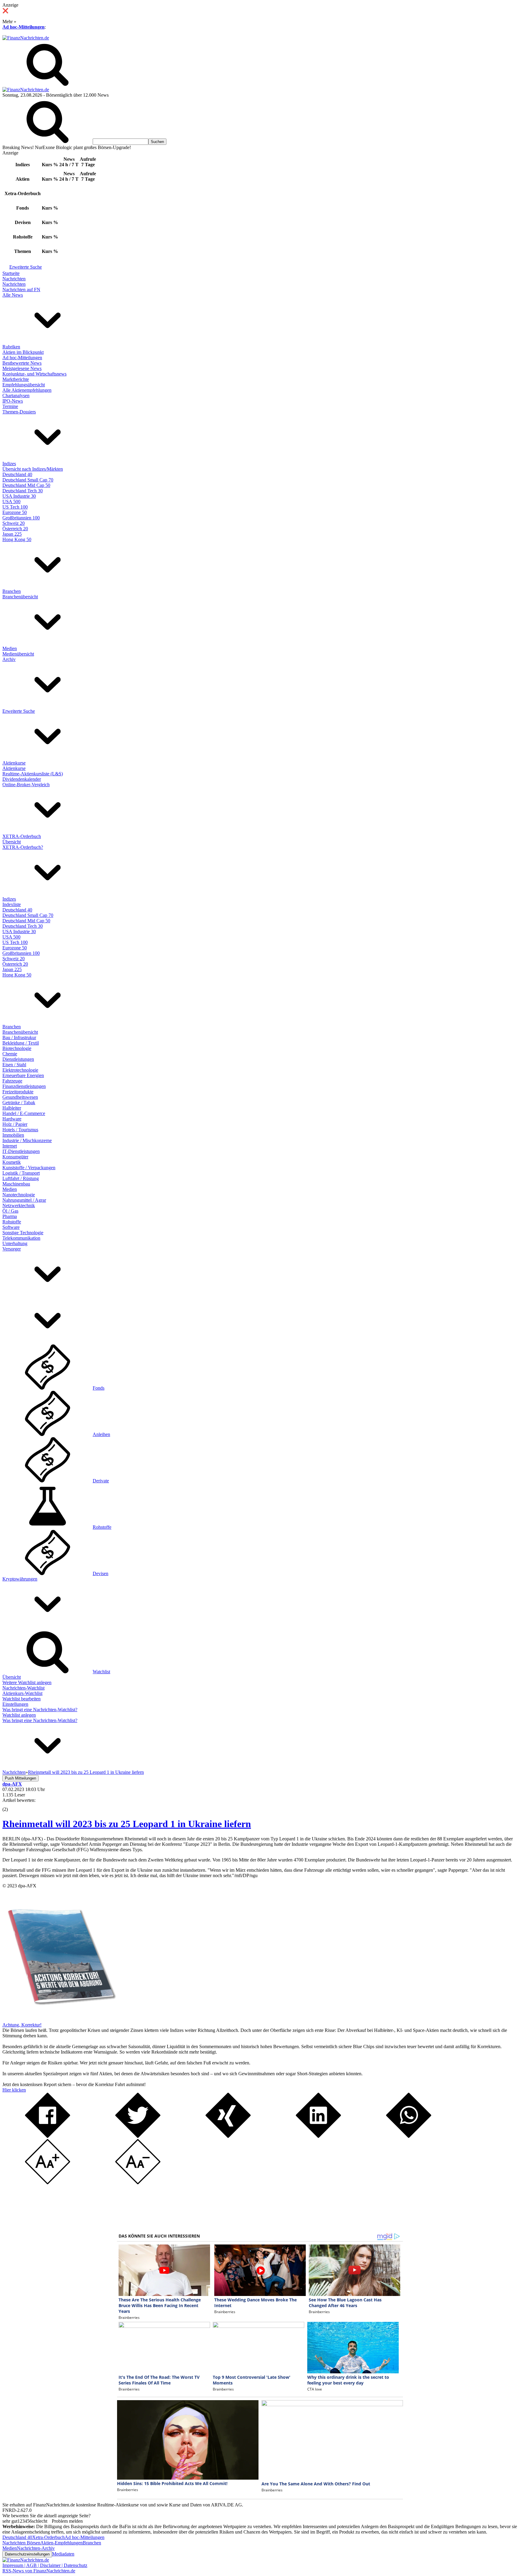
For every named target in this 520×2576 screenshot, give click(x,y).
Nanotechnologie (19, 1195)
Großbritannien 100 (21, 518)
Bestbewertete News (22, 363)
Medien (10, 648)
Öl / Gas (10, 1211)
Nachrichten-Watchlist (23, 1688)
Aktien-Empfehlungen (62, 2543)
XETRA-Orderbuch (22, 836)
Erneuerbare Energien (23, 1075)
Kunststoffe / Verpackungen (29, 1168)
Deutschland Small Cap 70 (28, 480)
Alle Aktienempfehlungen (27, 390)
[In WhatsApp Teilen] (409, 2136)
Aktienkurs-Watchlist (22, 1693)
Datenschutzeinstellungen (27, 2554)
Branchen (12, 591)
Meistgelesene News (22, 368)
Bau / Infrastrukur (19, 1037)
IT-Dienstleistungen (21, 1151)
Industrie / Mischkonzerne (27, 1140)
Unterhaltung (15, 1243)
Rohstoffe (12, 1222)
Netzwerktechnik (19, 1205)
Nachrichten (14, 279)
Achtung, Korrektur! (22, 2025)
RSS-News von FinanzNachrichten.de (39, 2571)
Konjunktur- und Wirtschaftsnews (34, 374)
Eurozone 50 (15, 512)
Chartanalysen (16, 396)
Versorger (12, 1249)
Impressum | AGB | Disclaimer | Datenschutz (45, 2565)
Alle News (13, 295)
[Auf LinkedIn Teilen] (318, 2136)
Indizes (9, 464)
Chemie (10, 1054)
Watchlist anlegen (19, 1715)
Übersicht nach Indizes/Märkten (33, 469)
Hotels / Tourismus (20, 1130)
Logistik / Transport (21, 1173)
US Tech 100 (15, 507)
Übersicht (12, 842)
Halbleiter (12, 1108)
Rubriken (11, 347)
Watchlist (101, 1672)
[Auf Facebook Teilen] (48, 2136)
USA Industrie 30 (19, 496)
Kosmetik (12, 1162)
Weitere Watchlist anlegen (27, 1682)
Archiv (9, 659)
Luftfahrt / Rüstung (21, 1178)
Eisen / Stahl (14, 1065)
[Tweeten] (138, 2136)
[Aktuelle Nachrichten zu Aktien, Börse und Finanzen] (26, 38)
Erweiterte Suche (26, 267)
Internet (10, 1146)
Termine (10, 406)
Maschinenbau (16, 1184)
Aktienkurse (14, 763)
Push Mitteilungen (20, 1778)
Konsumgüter (15, 1157)
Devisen (101, 1573)
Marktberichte (16, 379)
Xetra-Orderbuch (48, 2537)
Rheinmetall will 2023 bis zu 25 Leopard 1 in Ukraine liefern (127, 1824)
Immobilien (13, 1135)
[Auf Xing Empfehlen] (228, 2136)
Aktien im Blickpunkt (23, 352)
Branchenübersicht (20, 597)
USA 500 (11, 501)
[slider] (11, 1805)
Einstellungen (15, 1704)
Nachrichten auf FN (21, 290)
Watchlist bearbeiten (22, 1699)
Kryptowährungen (20, 1579)
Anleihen (101, 1434)
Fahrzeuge (12, 1081)
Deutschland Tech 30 (23, 491)
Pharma (10, 1216)
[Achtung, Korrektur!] (60, 2019)
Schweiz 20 (14, 523)
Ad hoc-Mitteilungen (23, 27)
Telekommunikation (21, 1238)
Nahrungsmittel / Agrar (24, 1200)
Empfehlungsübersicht (24, 385)
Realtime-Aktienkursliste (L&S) (33, 774)
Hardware (12, 1119)
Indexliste (12, 904)
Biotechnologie (17, 1048)
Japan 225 (12, 534)
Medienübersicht (18, 654)
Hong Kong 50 (17, 539)
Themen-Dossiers (19, 412)
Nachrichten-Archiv (36, 2548)
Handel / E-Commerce (24, 1113)
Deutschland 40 (17, 474)
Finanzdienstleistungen (24, 1086)
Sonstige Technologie (23, 1233)
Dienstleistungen (18, 1059)
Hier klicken (14, 2090)
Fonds (99, 1388)
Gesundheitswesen (20, 1097)
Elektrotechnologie (20, 1070)
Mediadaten (63, 2554)
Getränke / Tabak (19, 1103)
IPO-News (13, 401)
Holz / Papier (15, 1124)
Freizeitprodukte (18, 1092)
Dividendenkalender (22, 779)
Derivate (101, 1481)
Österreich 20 (15, 529)
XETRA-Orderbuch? (23, 847)
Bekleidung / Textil (21, 1043)
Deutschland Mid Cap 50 (26, 485)
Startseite (11, 273)
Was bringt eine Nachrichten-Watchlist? (40, 1710)
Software (11, 1227)
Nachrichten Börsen (21, 2543)
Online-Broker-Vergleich (26, 785)
